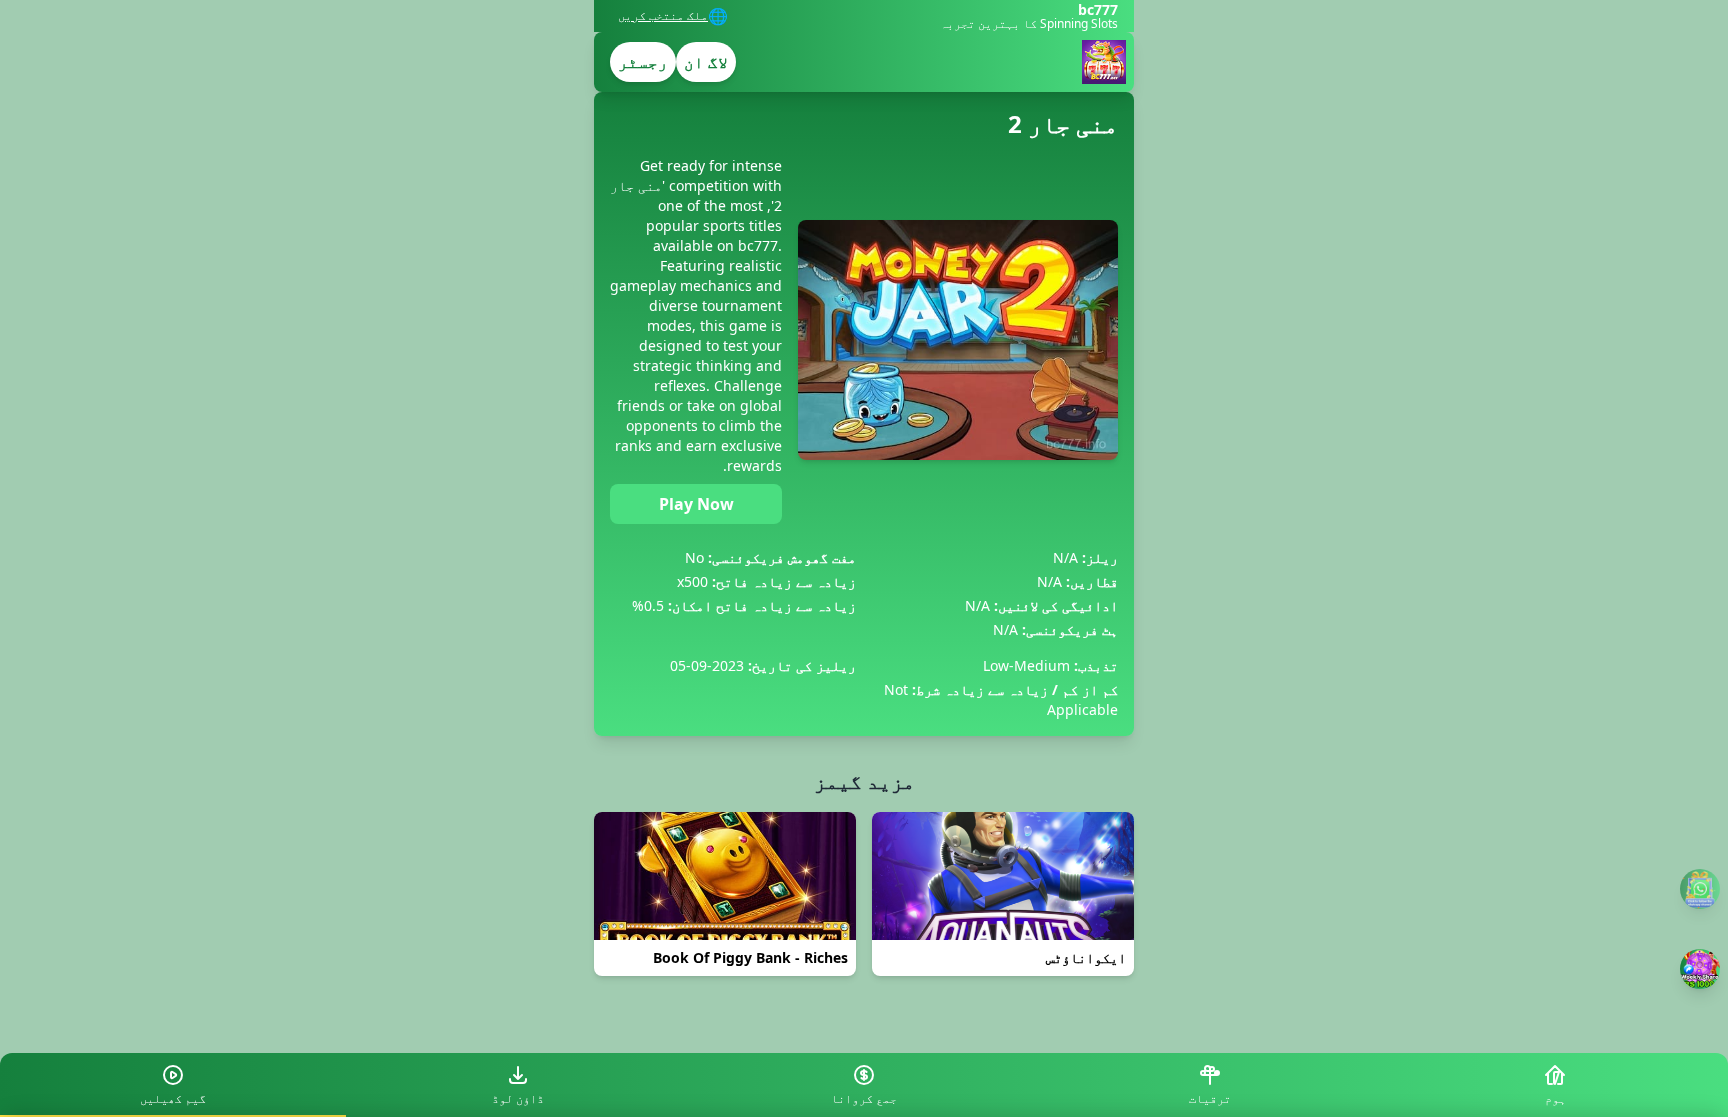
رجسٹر (643, 62)
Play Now (696, 504)
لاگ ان (706, 62)
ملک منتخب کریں (663, 16)
